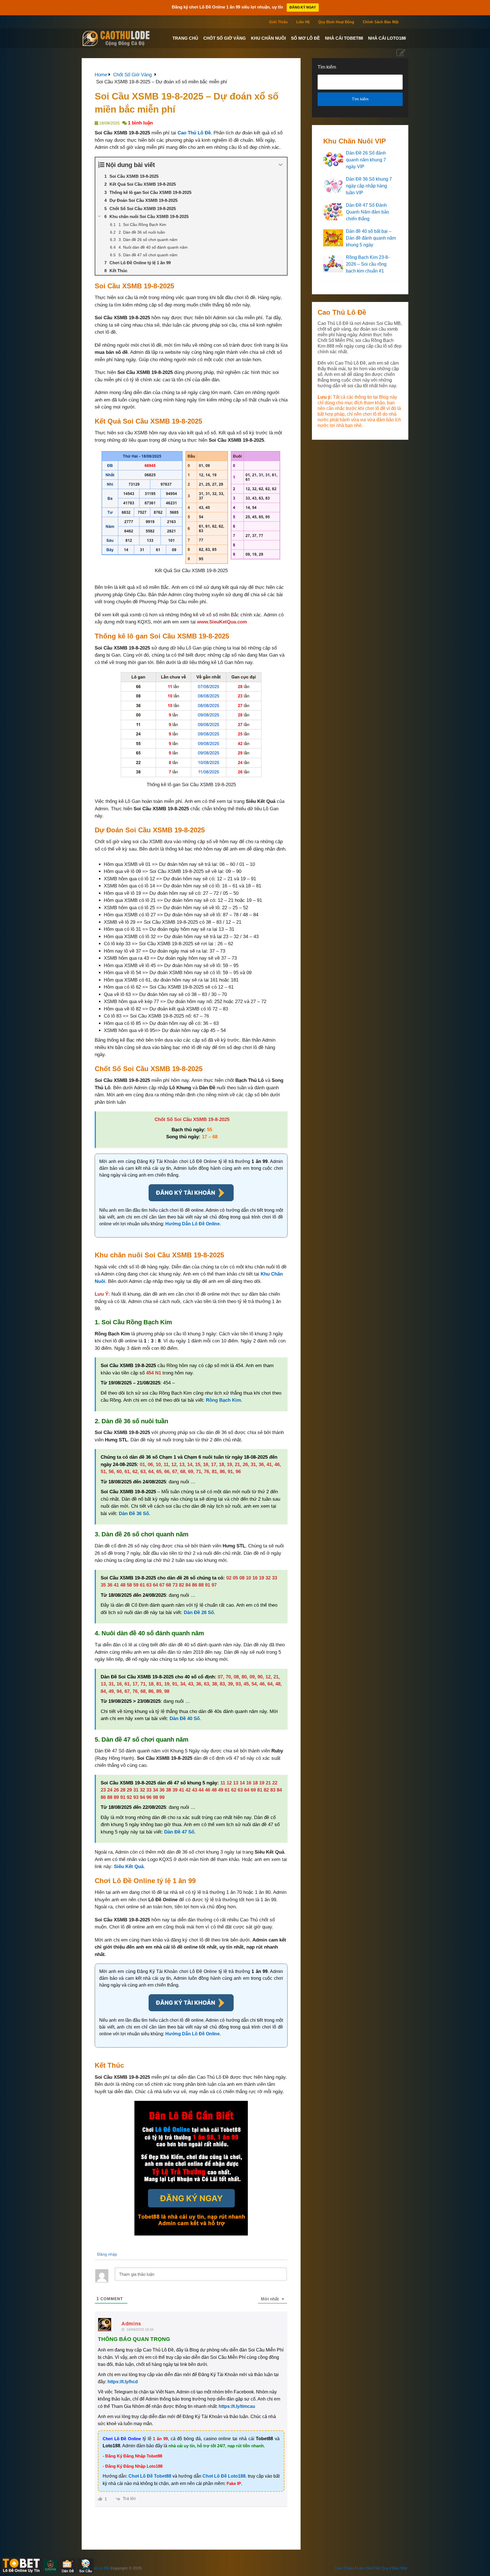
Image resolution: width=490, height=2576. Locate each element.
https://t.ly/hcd (123, 2382)
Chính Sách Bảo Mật (381, 22)
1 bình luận (140, 123)
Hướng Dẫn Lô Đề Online (193, 1224)
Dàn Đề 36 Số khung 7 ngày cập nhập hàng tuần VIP (369, 186)
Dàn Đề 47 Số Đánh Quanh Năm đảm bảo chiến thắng (367, 212)
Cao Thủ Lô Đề (194, 133)
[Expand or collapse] (281, 165)
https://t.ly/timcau (237, 2406)
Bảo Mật (400, 2568)
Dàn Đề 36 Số (134, 1514)
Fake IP (234, 2483)
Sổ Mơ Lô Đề (305, 38)
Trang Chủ (185, 38)
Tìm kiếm (327, 67)
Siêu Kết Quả (129, 1867)
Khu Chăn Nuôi (268, 38)
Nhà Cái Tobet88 (344, 38)
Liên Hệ (303, 22)
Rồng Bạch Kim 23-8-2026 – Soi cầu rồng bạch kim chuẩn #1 (368, 264)
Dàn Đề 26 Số (199, 1612)
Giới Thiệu (278, 22)
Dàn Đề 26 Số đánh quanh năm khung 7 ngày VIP (366, 160)
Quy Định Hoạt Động (336, 22)
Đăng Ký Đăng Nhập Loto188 (134, 2466)
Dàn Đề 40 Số (185, 1719)
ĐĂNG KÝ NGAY (303, 7)
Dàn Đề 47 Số (179, 1832)
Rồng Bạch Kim (223, 1400)
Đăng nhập (107, 2254)
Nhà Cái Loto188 (387, 38)
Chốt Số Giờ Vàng (225, 38)
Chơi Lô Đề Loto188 (224, 2476)
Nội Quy (382, 2568)
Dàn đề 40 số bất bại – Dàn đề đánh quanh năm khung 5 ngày (371, 238)
